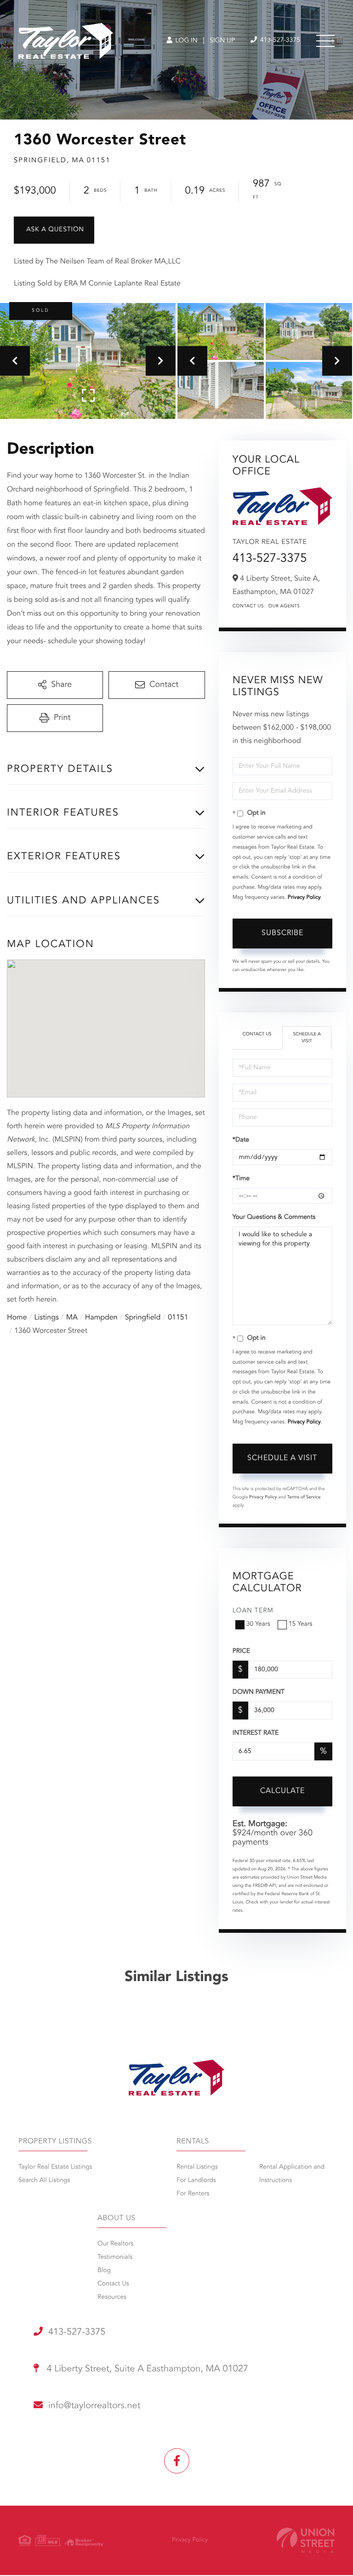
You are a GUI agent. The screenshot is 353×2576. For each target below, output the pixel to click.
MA (72, 1318)
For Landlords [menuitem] (196, 2181)
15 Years (301, 1624)
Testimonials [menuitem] (115, 2257)
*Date (241, 1140)
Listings (47, 1318)
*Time (241, 1179)
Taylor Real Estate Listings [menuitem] (55, 2167)
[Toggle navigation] (325, 41)
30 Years (258, 1624)
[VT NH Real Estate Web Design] (306, 2540)
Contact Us (248, 606)
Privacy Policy (304, 897)
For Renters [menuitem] (193, 2194)
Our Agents (284, 606)
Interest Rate (256, 1733)
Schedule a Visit (307, 1038)
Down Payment (259, 1692)
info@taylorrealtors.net (94, 2406)
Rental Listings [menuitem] (197, 2167)
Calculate (282, 1791)
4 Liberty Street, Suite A (146, 2369)
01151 (178, 1318)
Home (17, 1318)
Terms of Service (304, 1497)
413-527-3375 (279, 40)
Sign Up (222, 41)
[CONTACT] (54, 230)
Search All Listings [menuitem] (44, 2181)
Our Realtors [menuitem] (115, 2244)
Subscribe (282, 933)
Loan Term (253, 1611)
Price (241, 1651)
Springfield (143, 1318)
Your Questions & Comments (274, 1217)
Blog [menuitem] (104, 2271)
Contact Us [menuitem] (113, 2284)
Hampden (101, 1318)
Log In (185, 41)
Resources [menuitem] (112, 2297)
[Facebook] (177, 2461)
